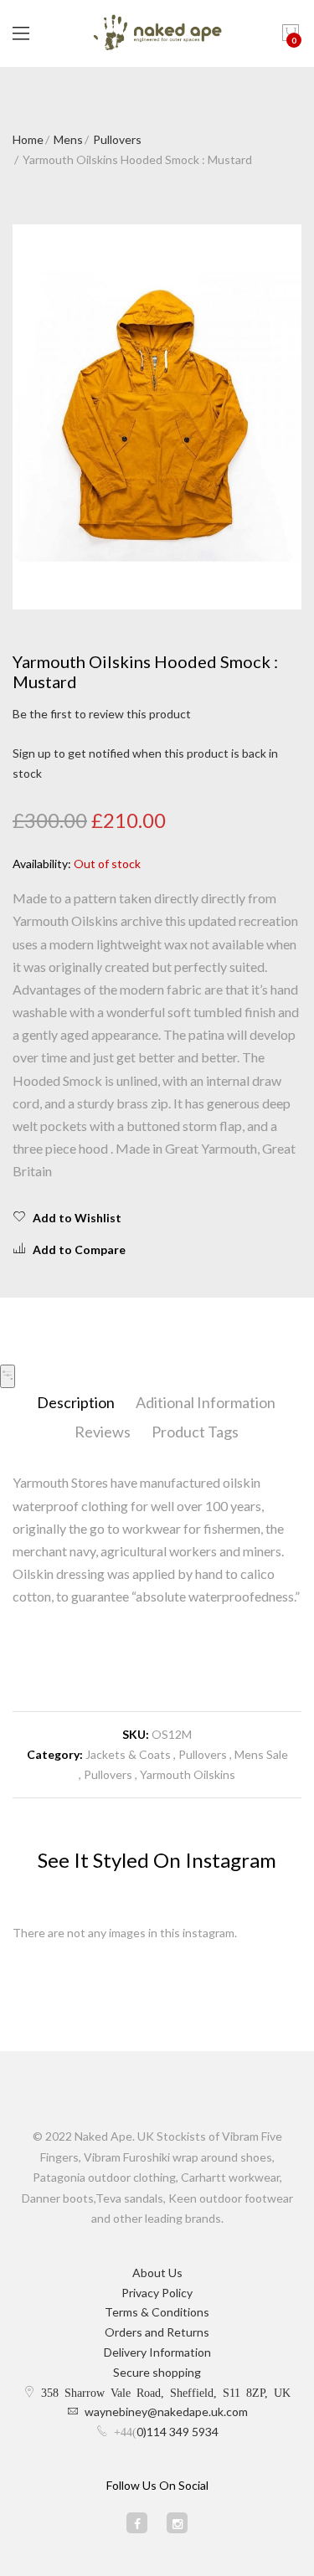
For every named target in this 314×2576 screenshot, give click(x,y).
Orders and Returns (157, 2332)
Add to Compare (79, 1249)
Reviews (103, 1432)
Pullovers (117, 139)
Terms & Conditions (157, 2312)
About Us (157, 2273)
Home (28, 139)
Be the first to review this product (102, 714)
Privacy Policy (157, 2293)
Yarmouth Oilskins (188, 1774)
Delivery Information (157, 2352)
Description (76, 1402)
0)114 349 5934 (178, 2432)
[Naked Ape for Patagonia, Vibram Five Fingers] (157, 33)
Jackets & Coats (128, 1754)
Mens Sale (261, 1754)
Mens (68, 139)
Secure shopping (157, 2372)
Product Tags (195, 1432)
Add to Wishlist (77, 1218)
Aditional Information (206, 1402)
